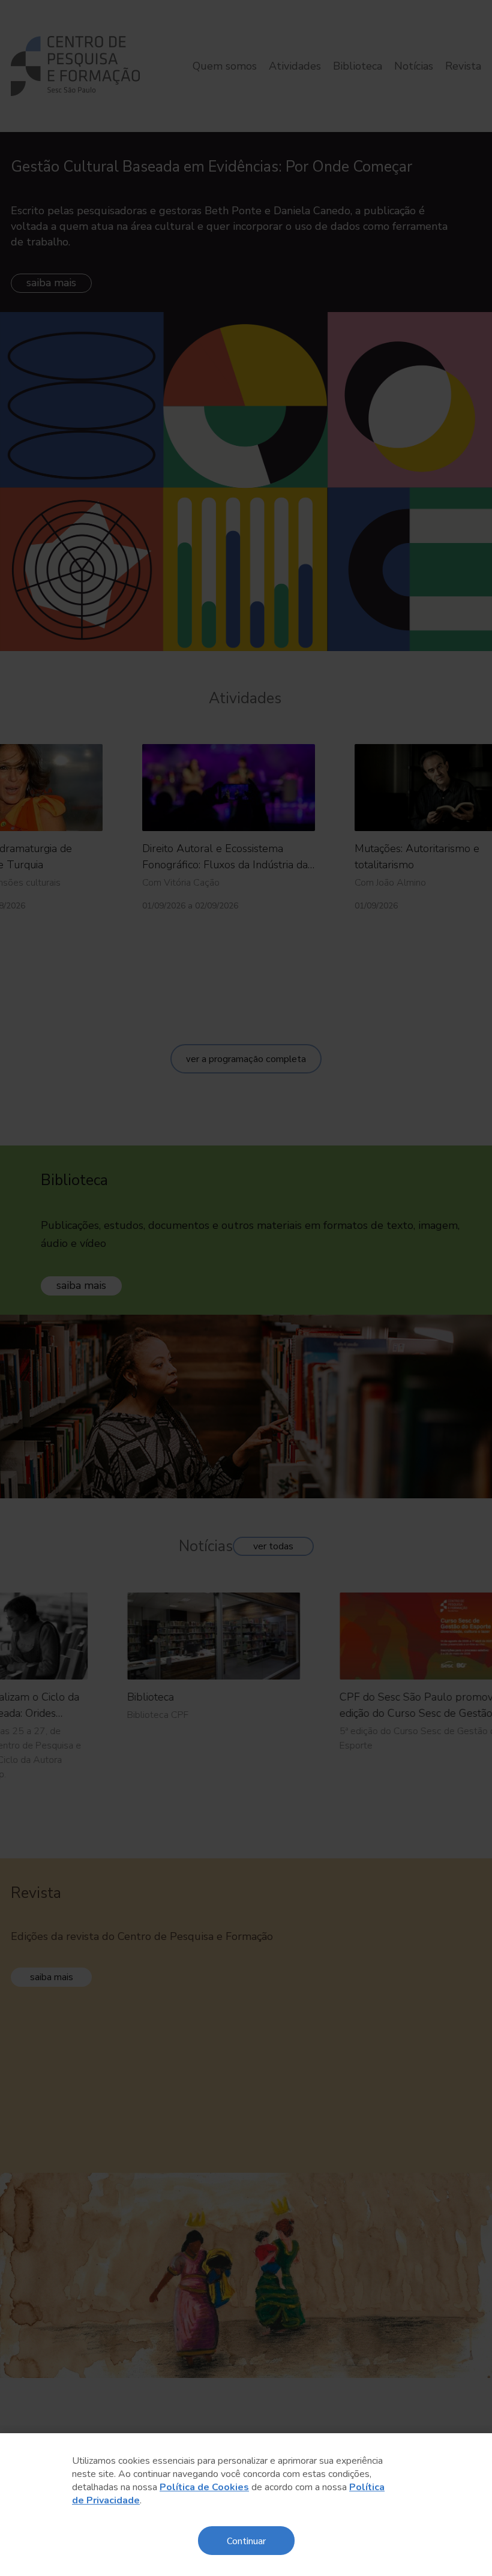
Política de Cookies (204, 2487)
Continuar (246, 2540)
